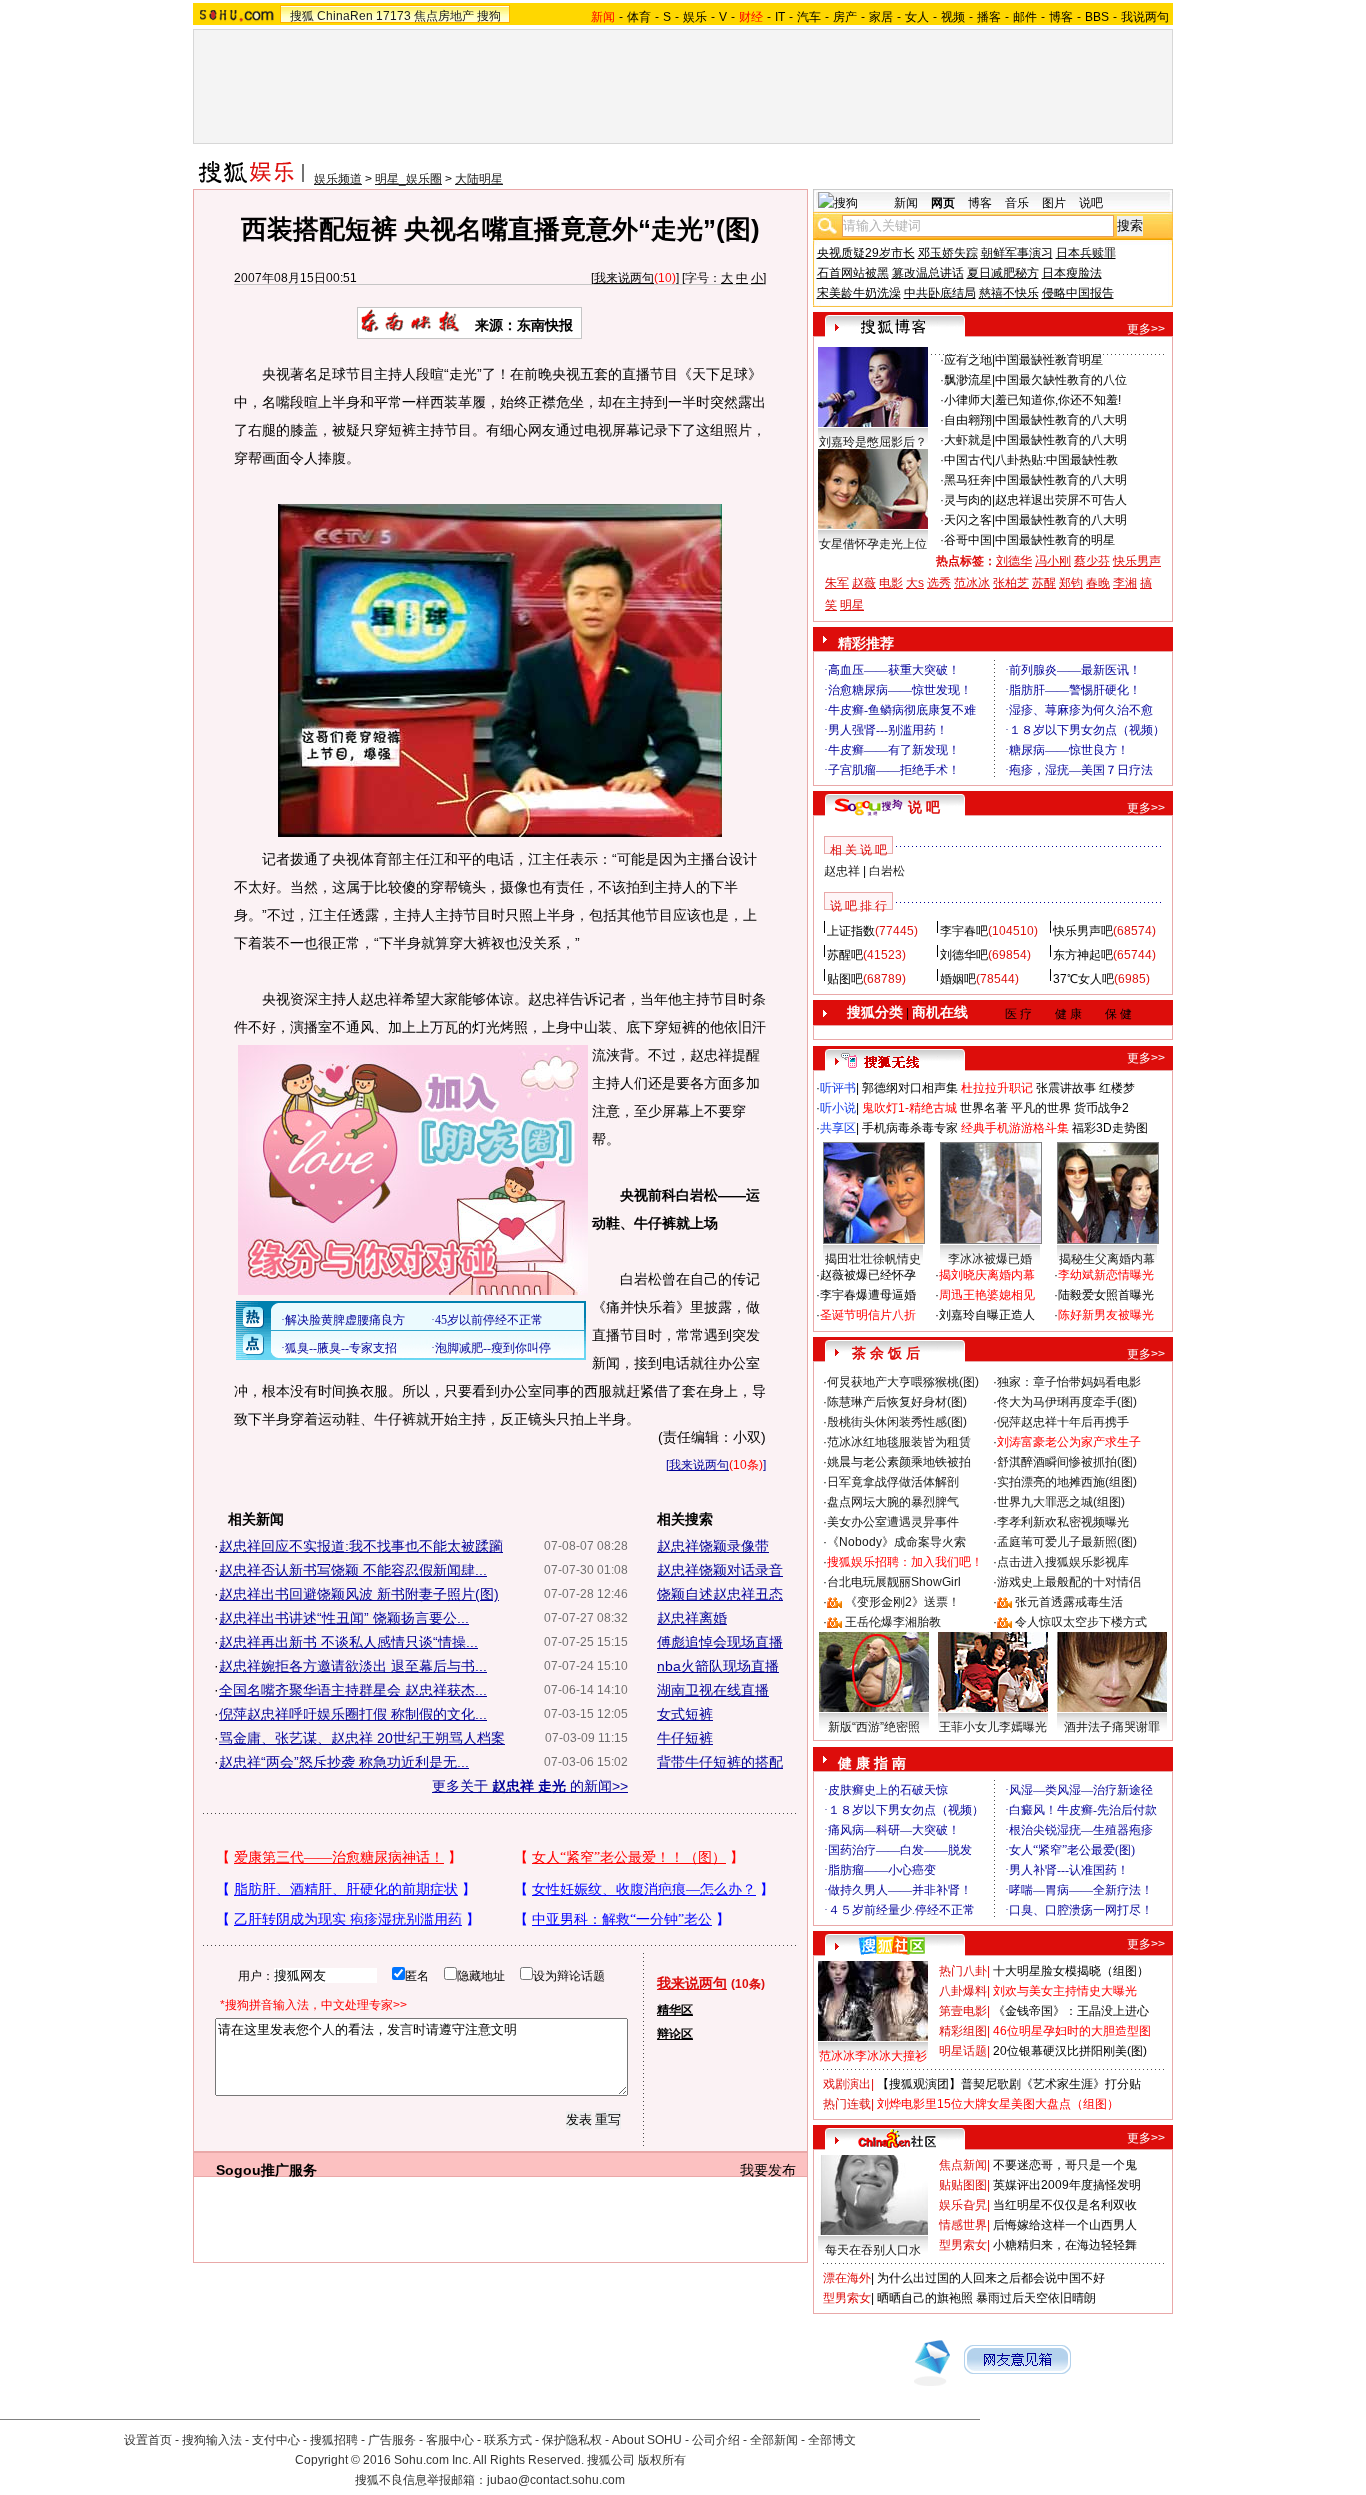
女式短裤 (685, 1714)
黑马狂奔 (968, 480)
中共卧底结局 (940, 293)
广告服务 (392, 2440)
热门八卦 (963, 1971)
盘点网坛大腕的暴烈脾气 (893, 1502)
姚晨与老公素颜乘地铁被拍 (899, 1462)
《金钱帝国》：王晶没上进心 (1071, 2011)
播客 (989, 17)
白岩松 (887, 871)
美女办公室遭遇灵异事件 (893, 1522)
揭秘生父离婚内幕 (1107, 1259)
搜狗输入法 (212, 2440)
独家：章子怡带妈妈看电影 (1069, 1382)
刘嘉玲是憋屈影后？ (873, 442)
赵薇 (864, 583)
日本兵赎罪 (1086, 253)
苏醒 (1044, 583)
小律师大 (968, 400)
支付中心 (276, 2440)
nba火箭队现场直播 (718, 1666)
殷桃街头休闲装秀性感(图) (897, 1422)
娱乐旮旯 (963, 2205)
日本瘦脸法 (1072, 273)
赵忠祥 (842, 871)
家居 (881, 17)
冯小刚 (1053, 561)
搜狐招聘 (334, 2440)
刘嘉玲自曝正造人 (987, 1315)
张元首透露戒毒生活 (1069, 1602)
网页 (943, 203)
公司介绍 (716, 2440)
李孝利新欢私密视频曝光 (1063, 1522)
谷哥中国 (968, 540)
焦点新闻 (963, 2165)
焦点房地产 (444, 16)
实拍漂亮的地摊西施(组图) (1067, 1482)
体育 (639, 17)
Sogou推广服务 (266, 2170)
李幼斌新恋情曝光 (1106, 1275)
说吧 (1091, 203)
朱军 (837, 583)
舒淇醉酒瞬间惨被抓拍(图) (1067, 1462)
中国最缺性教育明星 (1049, 360)
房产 (845, 17)
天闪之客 (968, 520)
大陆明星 (479, 179)
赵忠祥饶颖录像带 (713, 1546)
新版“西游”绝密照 (874, 1727)
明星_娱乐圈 (408, 179)
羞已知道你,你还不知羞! (1058, 400)
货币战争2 (1101, 1108)
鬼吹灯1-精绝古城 (909, 1108)
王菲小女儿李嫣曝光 (993, 1727)
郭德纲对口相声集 (910, 1088)
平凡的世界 (1041, 1108)
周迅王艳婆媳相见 (987, 1295)
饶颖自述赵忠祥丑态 (720, 1594)
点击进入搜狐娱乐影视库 (1063, 1562)
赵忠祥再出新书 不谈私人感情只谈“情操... (348, 1642)
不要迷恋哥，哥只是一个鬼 (1065, 2165)
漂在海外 (847, 2278)
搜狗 (489, 16)
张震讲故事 (1066, 1088)
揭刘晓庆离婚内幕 (987, 1275)
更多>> (1146, 329)
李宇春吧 (964, 931)
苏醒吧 (845, 955)
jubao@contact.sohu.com (556, 2480)
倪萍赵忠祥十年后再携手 (1063, 1422)
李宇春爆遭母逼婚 (868, 1295)
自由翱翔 (968, 420)
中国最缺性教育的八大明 (1061, 420)
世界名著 (984, 1108)
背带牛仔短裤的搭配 (720, 1762)
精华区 (675, 2010)
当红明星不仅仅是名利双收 (1065, 2205)
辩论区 (675, 2034)
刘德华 (1014, 561)
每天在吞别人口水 (873, 2250)
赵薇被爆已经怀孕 (868, 1275)
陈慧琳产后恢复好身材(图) (897, 1402)
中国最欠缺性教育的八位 (1061, 380)
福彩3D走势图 (1110, 1128)
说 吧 (924, 807)
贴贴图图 (963, 2185)
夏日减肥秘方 (1003, 273)
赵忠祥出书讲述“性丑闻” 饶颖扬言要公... (344, 1618)
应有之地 (968, 360)
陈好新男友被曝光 (1106, 1315)
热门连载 (847, 2104)
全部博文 (832, 2440)
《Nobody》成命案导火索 (896, 1542)
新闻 (906, 203)
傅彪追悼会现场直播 (720, 1642)
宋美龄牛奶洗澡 (859, 293)
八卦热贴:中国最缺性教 (1056, 460)
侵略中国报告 (1078, 293)
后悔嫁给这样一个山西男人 (1065, 2225)
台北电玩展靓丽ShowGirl (894, 1582)
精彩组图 (963, 2031)
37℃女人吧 (1083, 979)
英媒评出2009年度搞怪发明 (1067, 2185)
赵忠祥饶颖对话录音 (720, 1570)
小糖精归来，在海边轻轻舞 (1065, 2245)
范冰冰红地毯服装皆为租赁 (899, 1442)
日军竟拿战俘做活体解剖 (893, 1482)
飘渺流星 (968, 380)
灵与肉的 (968, 500)
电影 (891, 583)
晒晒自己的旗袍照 (925, 2298)
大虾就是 (968, 440)
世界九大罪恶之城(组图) (1061, 1502)
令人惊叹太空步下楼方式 (1081, 1622)
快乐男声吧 (1083, 931)
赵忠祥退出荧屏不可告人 (1061, 500)
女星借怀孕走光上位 (873, 544)
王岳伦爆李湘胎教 (893, 1622)
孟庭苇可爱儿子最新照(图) (1067, 1542)
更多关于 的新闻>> (530, 1786)
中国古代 (968, 460)
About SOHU (647, 2440)
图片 (1054, 203)
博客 (1061, 17)
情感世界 (963, 2225)
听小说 (838, 1108)
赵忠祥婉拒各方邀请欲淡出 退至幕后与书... (353, 1666)
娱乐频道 (338, 179)
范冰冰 (972, 583)
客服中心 (450, 2440)
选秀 (939, 583)
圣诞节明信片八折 (868, 1315)
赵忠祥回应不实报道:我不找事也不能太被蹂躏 (361, 1546)
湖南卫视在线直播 (713, 1690)
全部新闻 (774, 2440)
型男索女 (963, 2245)
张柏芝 (1011, 583)
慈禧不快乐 (1009, 293)
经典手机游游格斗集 (1015, 1128)
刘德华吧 (964, 955)
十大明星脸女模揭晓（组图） (1071, 1971)
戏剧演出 (847, 2084)
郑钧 (1071, 583)
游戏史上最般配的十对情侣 (1069, 1582)
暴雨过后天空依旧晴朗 (1036, 2298)
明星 (852, 605)
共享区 (838, 1128)
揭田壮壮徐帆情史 (873, 1259)
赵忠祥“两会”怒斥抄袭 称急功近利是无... (344, 1762)
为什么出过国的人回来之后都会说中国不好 (991, 2278)
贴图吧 (845, 979)
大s (915, 583)
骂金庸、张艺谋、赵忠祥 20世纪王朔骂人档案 (362, 1738)
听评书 (838, 1088)
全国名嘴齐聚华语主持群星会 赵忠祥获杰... (353, 1690)
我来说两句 (624, 278)
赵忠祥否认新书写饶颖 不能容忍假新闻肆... (353, 1570)
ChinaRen (345, 16)
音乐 (1017, 203)
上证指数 (851, 931)
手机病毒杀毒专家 (910, 1128)
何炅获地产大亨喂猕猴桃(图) (903, 1382)
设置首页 (148, 2440)
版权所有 (662, 2460)
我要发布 (768, 2170)
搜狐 (302, 16)
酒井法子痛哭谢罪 (1112, 1727)
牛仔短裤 (685, 1738)
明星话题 (963, 2051)
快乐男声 (1137, 561)
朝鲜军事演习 (1017, 253)
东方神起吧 (1083, 955)
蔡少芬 (1092, 561)
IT (780, 17)
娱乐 (695, 17)
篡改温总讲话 (928, 273)
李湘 (1125, 583)
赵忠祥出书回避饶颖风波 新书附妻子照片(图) (359, 1594)
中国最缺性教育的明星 (1055, 540)
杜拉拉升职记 (997, 1088)
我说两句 (1145, 17)
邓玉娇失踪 (948, 253)
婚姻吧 (958, 979)
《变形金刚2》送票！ (902, 1602)
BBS (1097, 17)
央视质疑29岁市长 (866, 253)
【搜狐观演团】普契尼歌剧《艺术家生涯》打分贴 (1009, 2084)
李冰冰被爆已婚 (990, 1259)
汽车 (809, 17)
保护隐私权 (572, 2440)
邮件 (1025, 17)
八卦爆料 (963, 1991)
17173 (393, 16)
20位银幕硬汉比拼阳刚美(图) (1070, 2051)
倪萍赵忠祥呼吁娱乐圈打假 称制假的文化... (353, 1714)
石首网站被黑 (853, 273)
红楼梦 (1117, 1088)
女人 (917, 17)
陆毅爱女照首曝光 (1106, 1295)
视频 (953, 17)
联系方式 (508, 2440)
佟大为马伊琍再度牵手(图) (1067, 1402)
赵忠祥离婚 (692, 1618)
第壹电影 (963, 2011)
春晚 (1098, 583)
